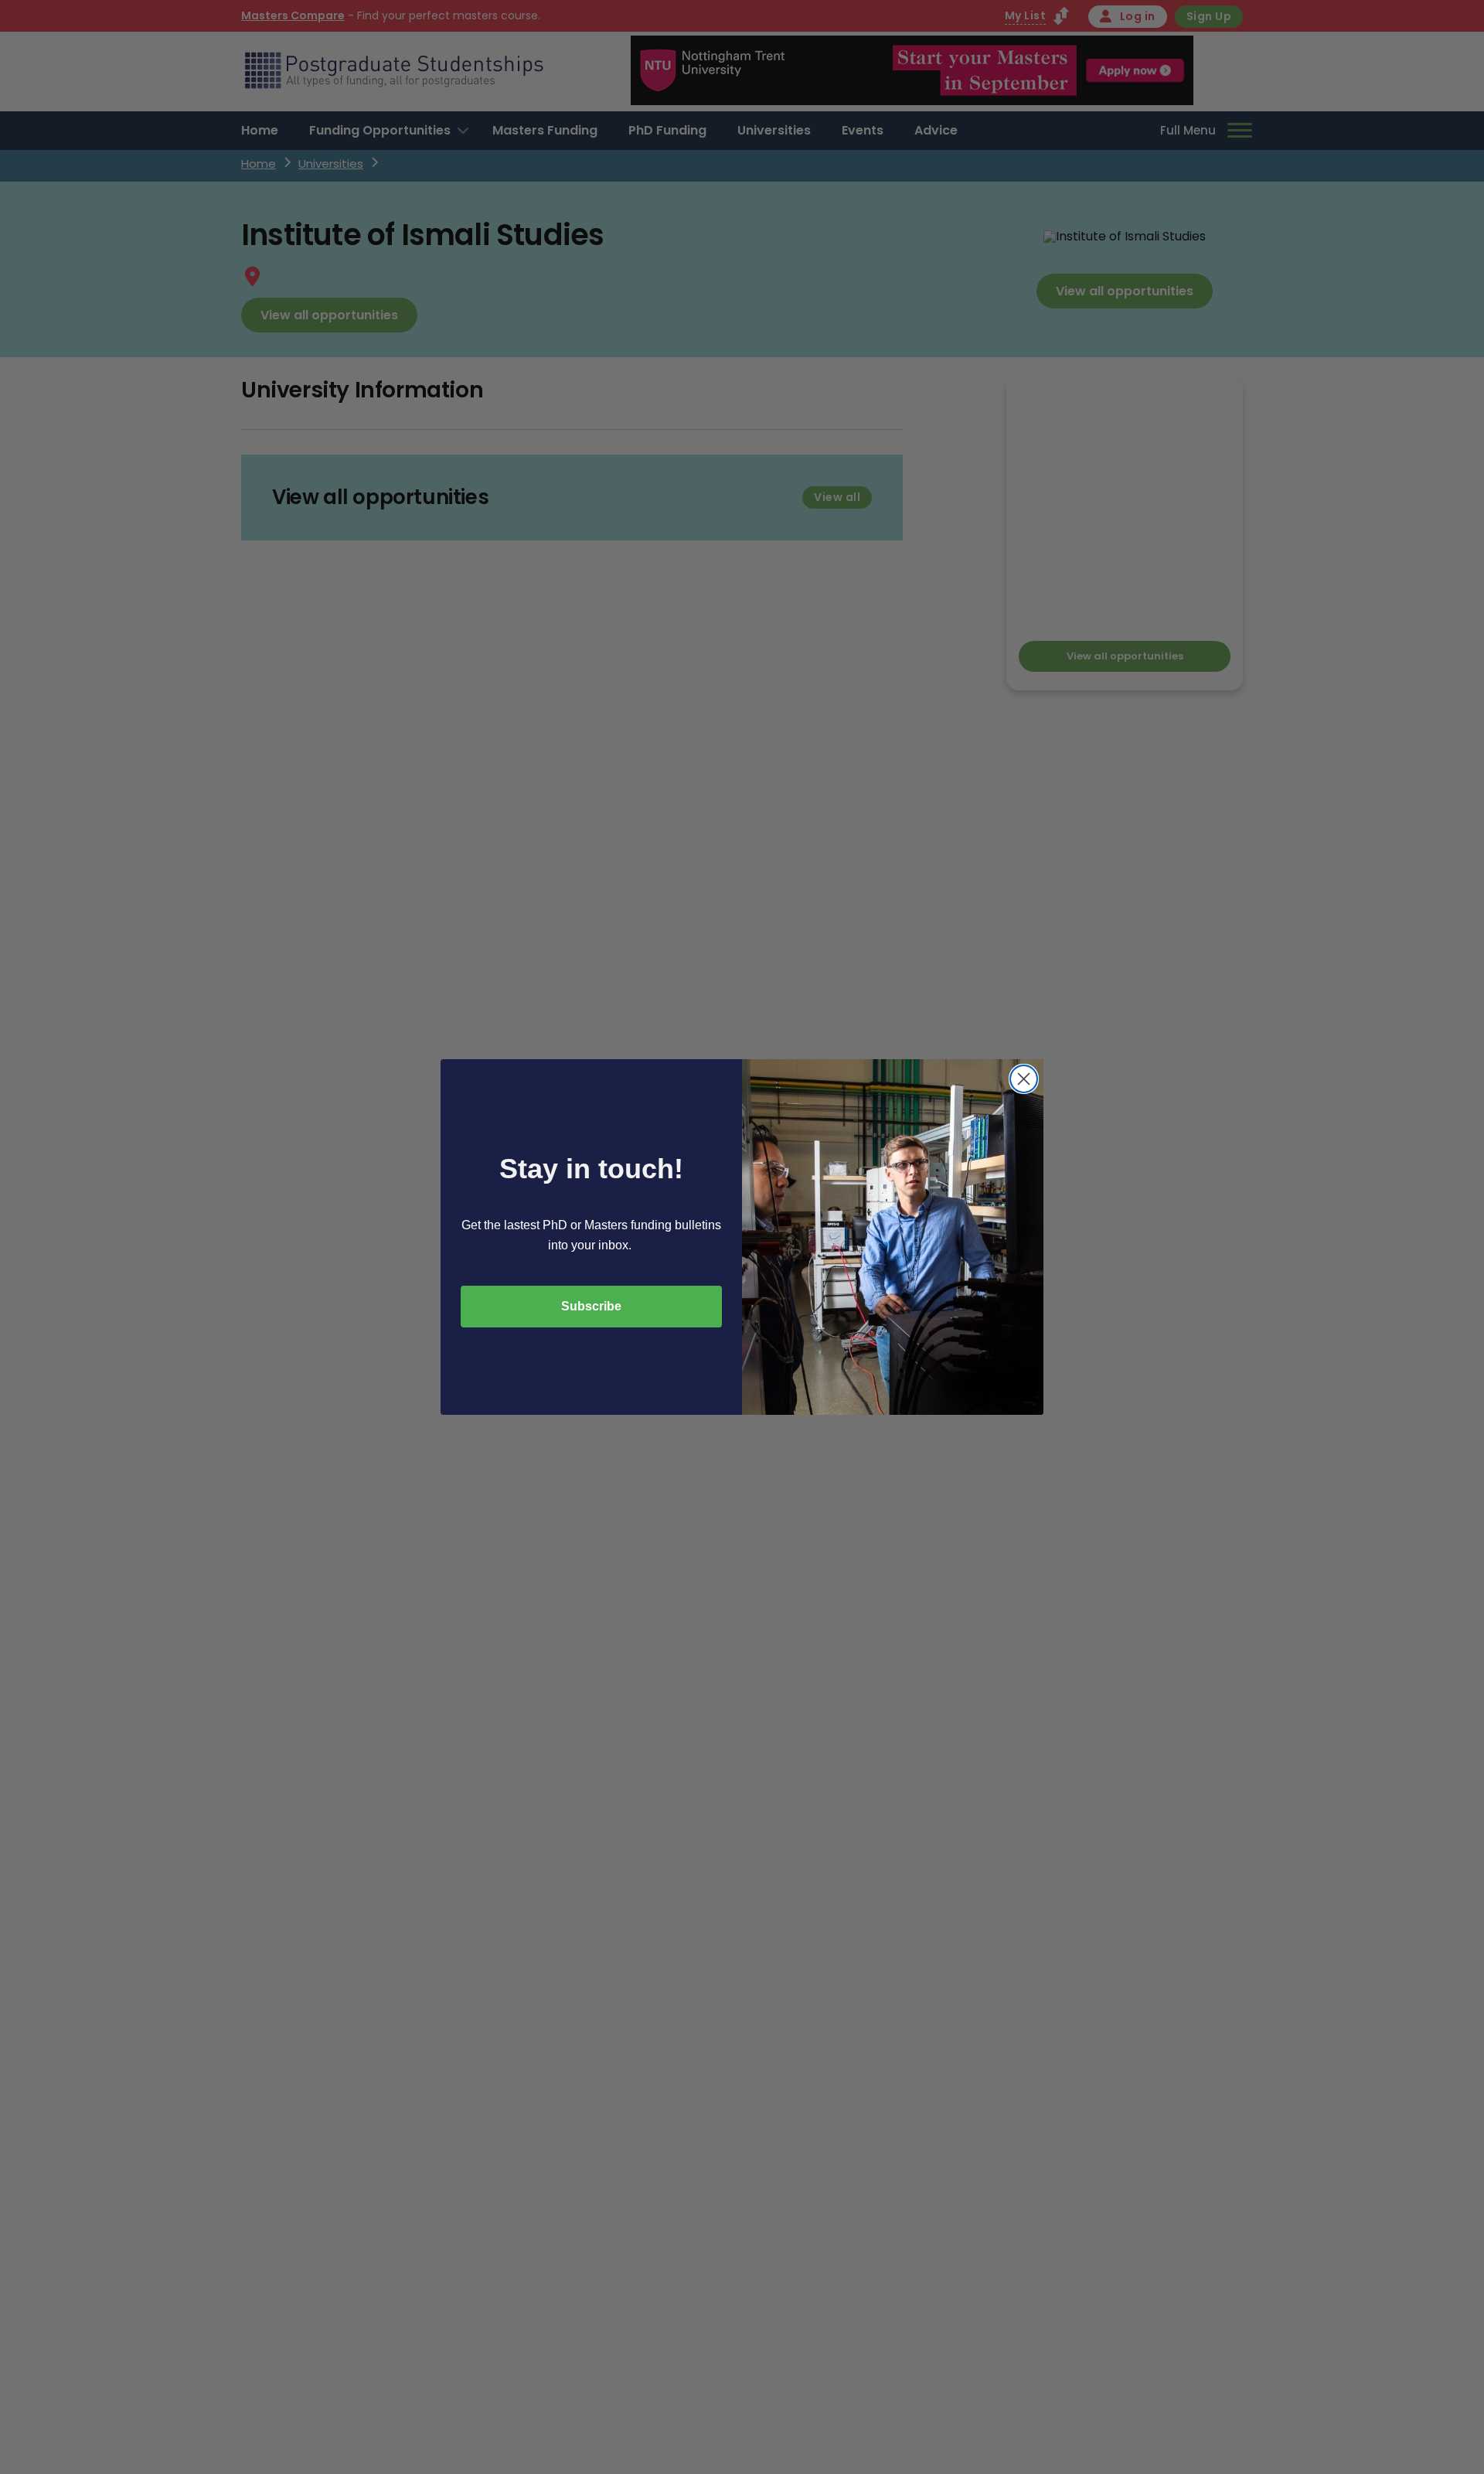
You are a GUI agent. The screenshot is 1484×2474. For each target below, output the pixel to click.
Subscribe (591, 1306)
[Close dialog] (1024, 1079)
